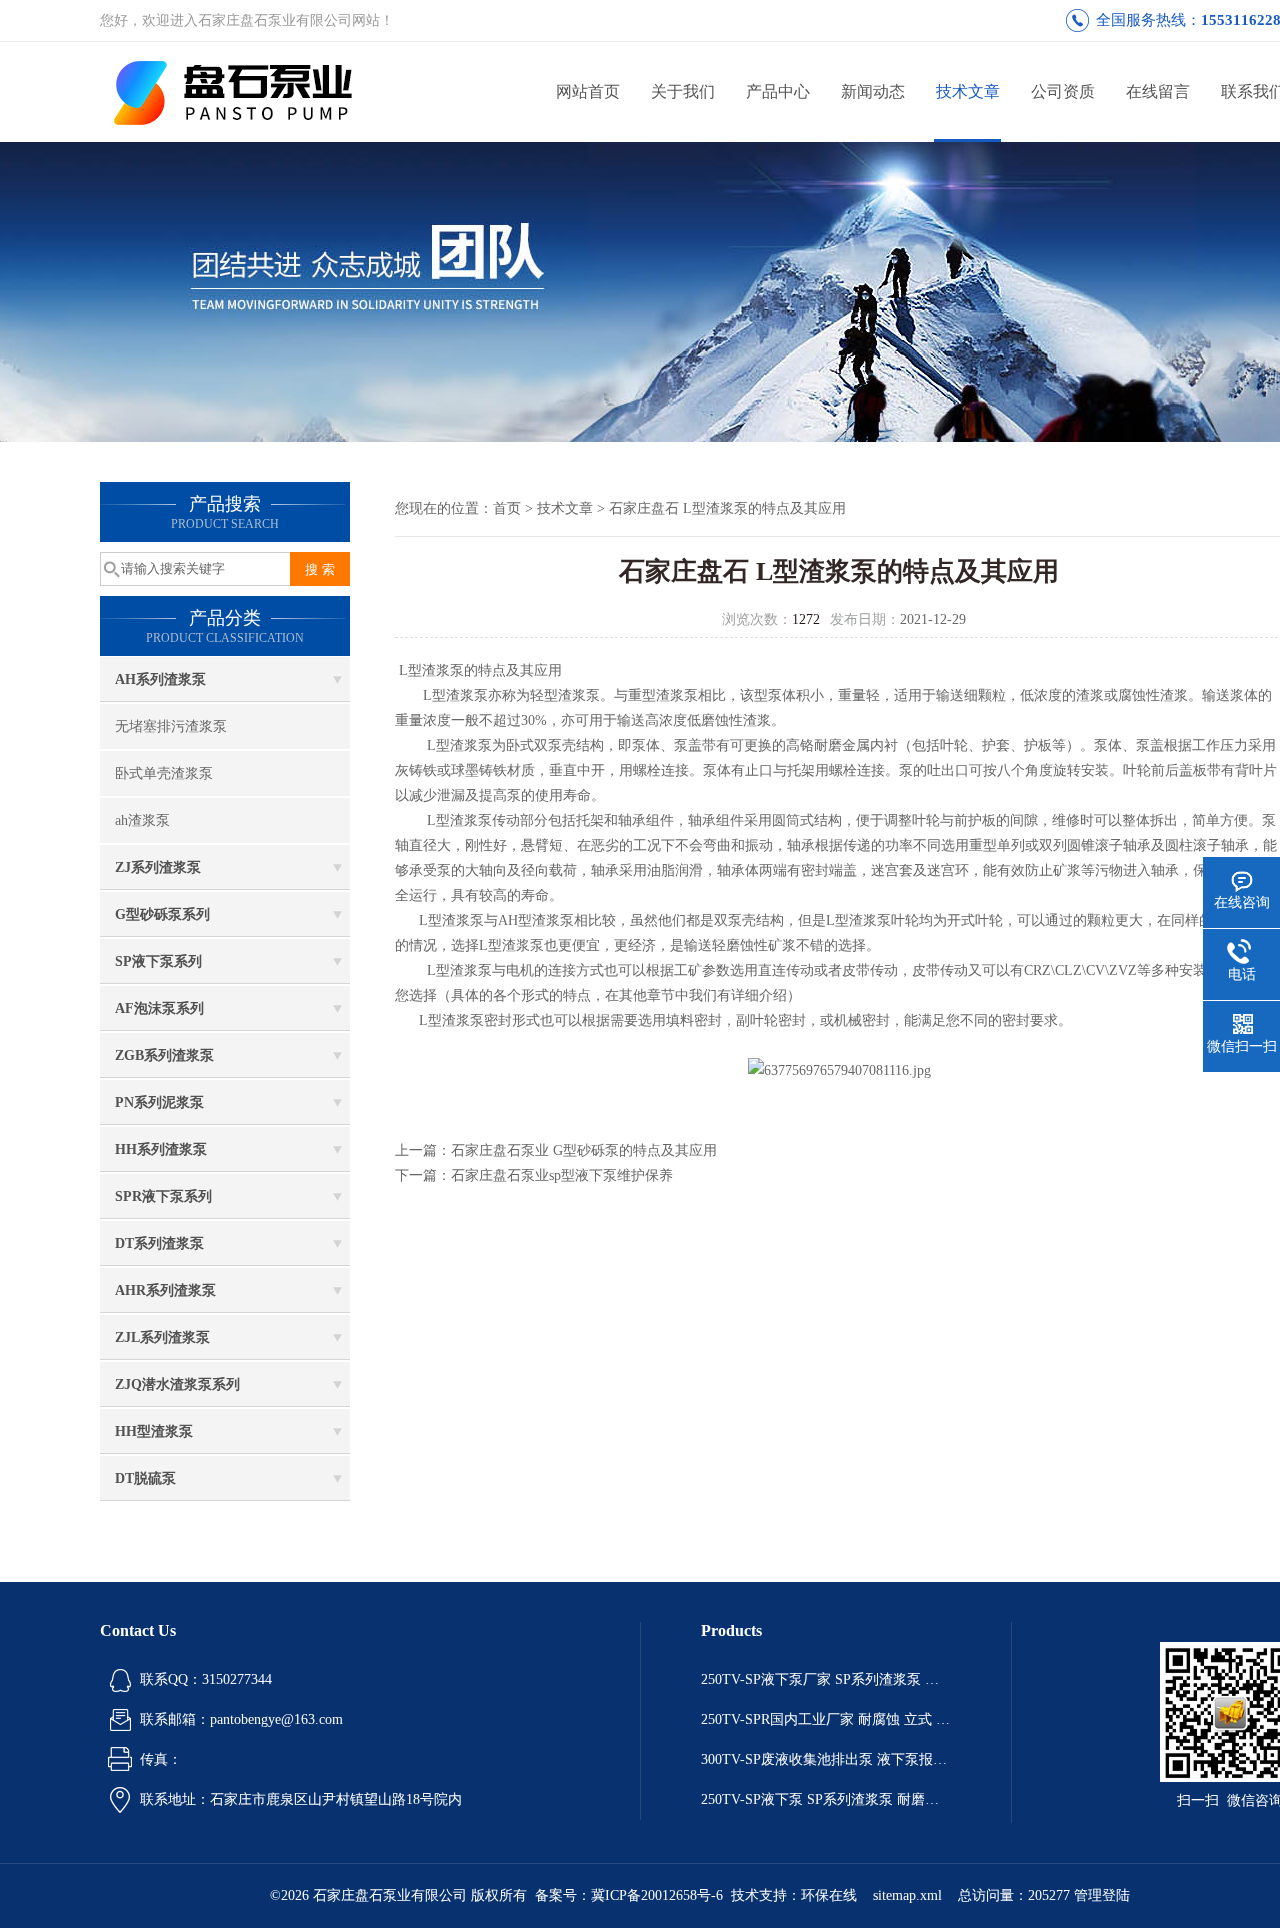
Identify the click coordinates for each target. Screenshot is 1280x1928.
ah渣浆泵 (142, 820)
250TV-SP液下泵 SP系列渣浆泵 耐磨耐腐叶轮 (826, 1799)
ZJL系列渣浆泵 (162, 1337)
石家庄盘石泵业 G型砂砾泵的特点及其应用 (584, 1150)
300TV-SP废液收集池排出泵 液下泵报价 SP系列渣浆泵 (826, 1759)
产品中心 (778, 91)
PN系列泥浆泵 (159, 1102)
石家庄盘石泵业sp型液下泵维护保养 (562, 1175)
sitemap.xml (907, 1895)
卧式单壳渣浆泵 (164, 773)
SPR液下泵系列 (163, 1196)
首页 (507, 508)
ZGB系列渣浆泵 (164, 1055)
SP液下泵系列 (158, 961)
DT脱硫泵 (145, 1478)
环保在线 (829, 1895)
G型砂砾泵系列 (162, 914)
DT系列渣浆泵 (159, 1243)
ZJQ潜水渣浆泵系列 (177, 1384)
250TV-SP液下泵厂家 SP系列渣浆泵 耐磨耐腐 (826, 1679)
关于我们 (683, 91)
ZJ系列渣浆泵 (158, 867)
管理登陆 (1102, 1895)
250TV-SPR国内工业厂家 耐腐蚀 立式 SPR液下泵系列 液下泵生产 (826, 1719)
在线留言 (1158, 91)
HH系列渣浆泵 (161, 1149)
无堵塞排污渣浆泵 (171, 726)
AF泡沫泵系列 (159, 1008)
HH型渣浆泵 (154, 1431)
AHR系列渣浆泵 (165, 1290)
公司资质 (1063, 91)
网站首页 (588, 91)
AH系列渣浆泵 (160, 679)
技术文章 (968, 91)
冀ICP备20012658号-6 (657, 1895)
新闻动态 (873, 91)
